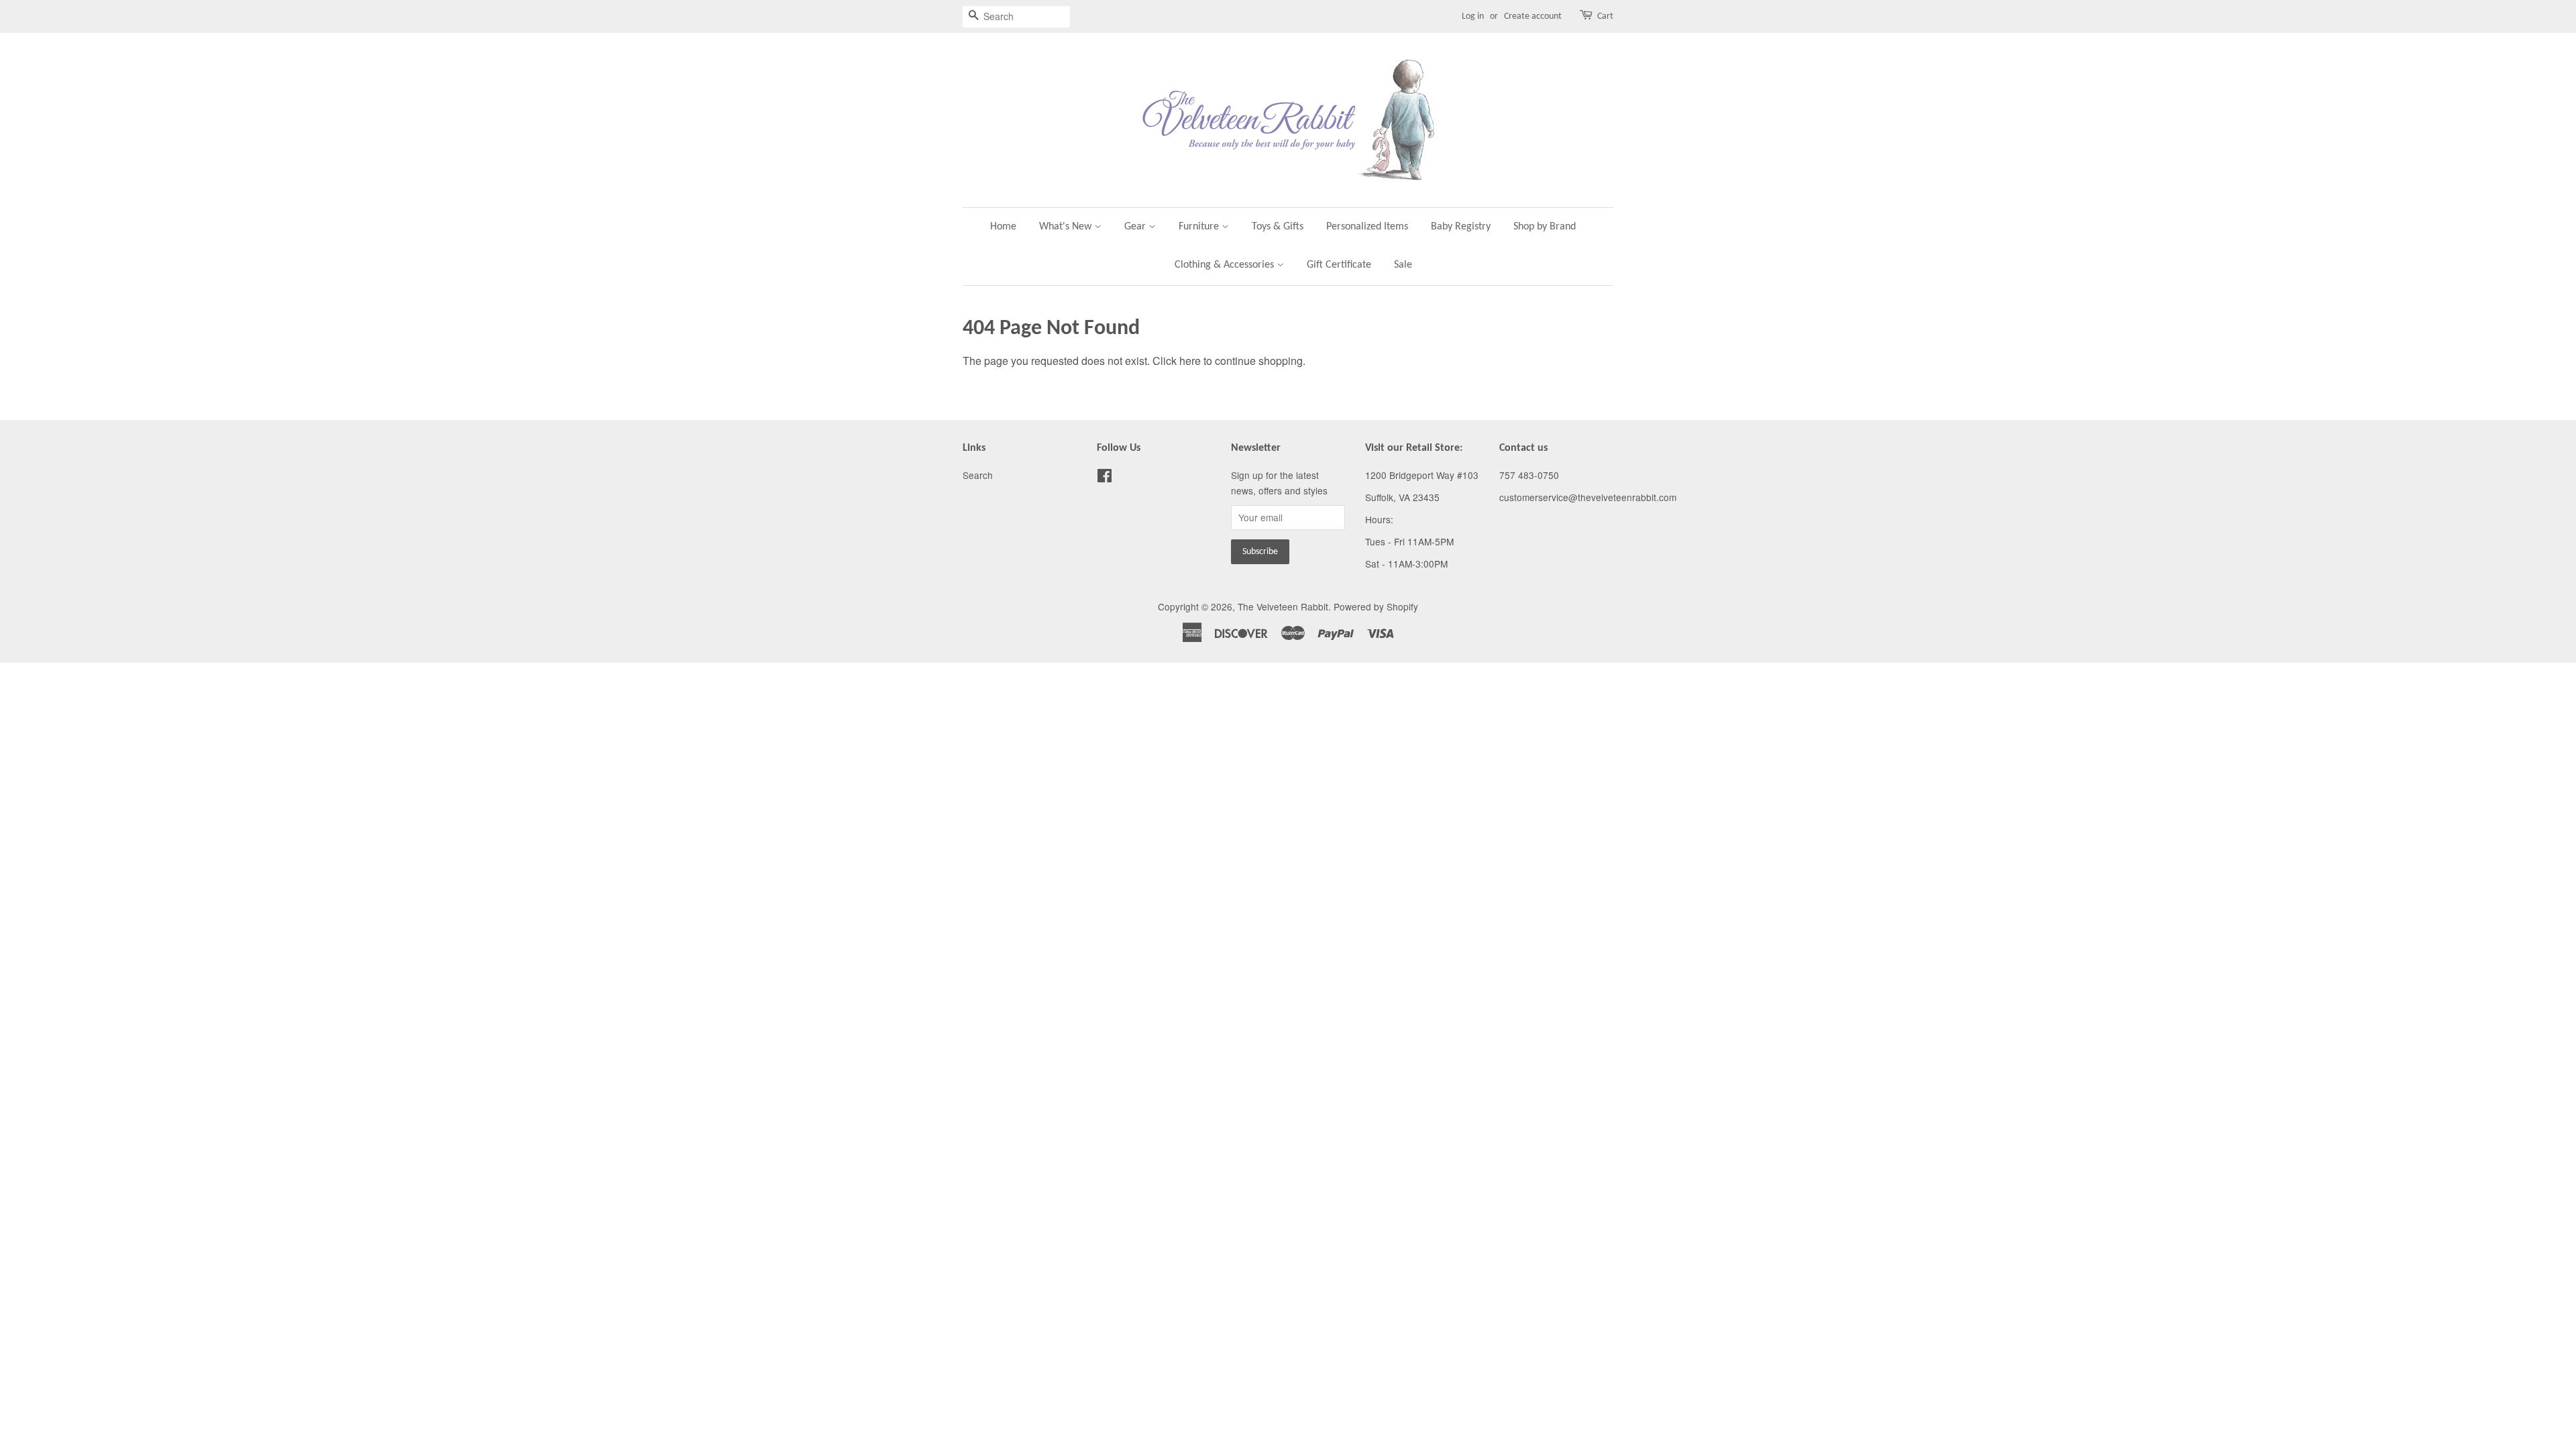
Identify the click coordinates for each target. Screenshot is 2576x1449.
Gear (1136, 227)
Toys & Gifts (1278, 227)
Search (978, 475)
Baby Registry (1461, 227)
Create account (1533, 16)
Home (1003, 227)
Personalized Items (1367, 227)
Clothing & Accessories (1226, 265)
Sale (1403, 265)
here (1190, 361)
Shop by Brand (1545, 227)
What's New (1067, 227)
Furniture (1200, 227)
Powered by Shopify (1376, 606)
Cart (1605, 16)
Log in (1473, 16)
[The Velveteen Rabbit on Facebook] (1105, 478)
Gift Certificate (1339, 265)
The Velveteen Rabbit (1283, 606)
